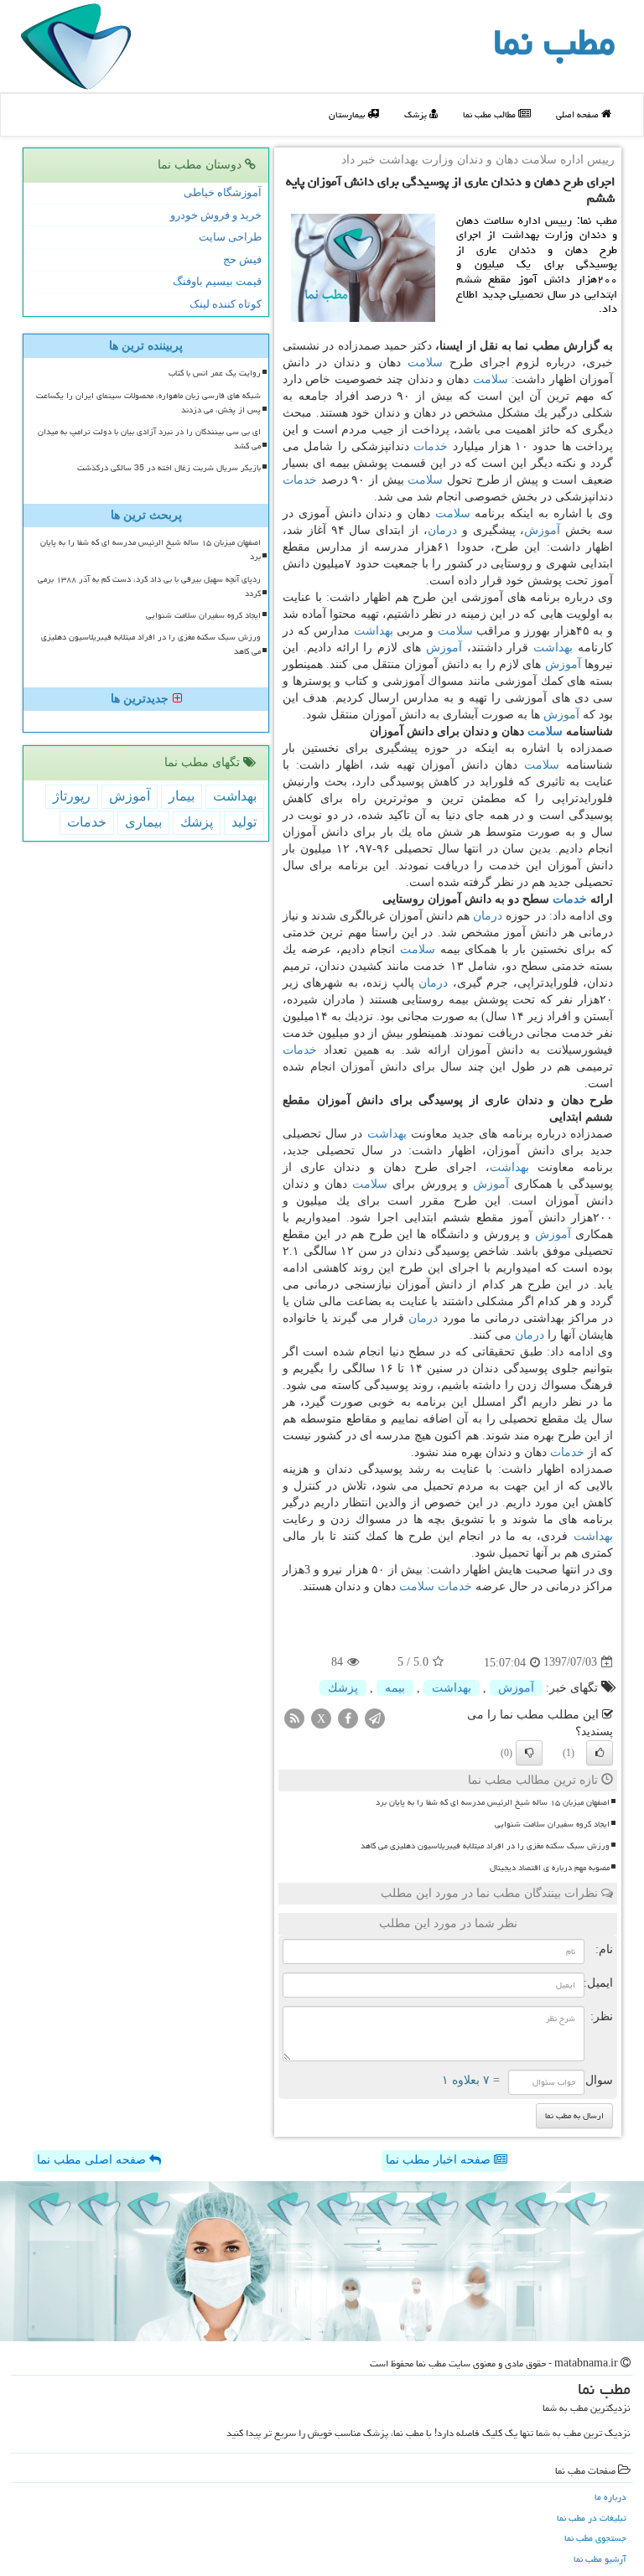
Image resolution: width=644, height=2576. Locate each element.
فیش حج (242, 259)
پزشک (417, 114)
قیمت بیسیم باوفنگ (217, 281)
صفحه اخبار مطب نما (440, 2160)
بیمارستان (348, 114)
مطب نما (554, 42)
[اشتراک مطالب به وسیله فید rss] (294, 1717)
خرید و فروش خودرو (216, 215)
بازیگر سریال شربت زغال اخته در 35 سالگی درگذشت (169, 468)
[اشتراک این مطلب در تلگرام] (375, 1717)
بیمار (182, 796)
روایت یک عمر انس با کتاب (215, 373)
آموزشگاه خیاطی (223, 192)
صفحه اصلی (579, 114)
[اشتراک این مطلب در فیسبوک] (348, 1717)
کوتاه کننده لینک (226, 304)
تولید (244, 822)
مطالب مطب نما (491, 114)
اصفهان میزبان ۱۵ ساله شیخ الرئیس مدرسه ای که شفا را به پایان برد (493, 1802)
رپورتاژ (72, 796)
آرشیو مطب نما (600, 2559)
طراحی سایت (230, 237)
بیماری (143, 822)
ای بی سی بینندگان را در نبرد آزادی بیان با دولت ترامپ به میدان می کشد (149, 439)
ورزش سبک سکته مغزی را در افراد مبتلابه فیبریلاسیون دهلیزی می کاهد (485, 1846)
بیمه (395, 1688)
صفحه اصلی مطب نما (93, 2160)
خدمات (431, 446)
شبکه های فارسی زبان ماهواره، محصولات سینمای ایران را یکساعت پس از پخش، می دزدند (148, 403)
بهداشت (374, 631)
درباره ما (610, 2497)
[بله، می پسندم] (600, 1753)
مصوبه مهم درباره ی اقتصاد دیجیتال (550, 1868)
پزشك (343, 1688)
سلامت (425, 363)
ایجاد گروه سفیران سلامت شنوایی (552, 1824)
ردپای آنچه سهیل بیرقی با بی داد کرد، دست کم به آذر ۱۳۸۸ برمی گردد (149, 586)
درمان (442, 530)
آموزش (542, 530)
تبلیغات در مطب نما (592, 2518)
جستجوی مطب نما (595, 2538)
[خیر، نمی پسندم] (529, 1753)
